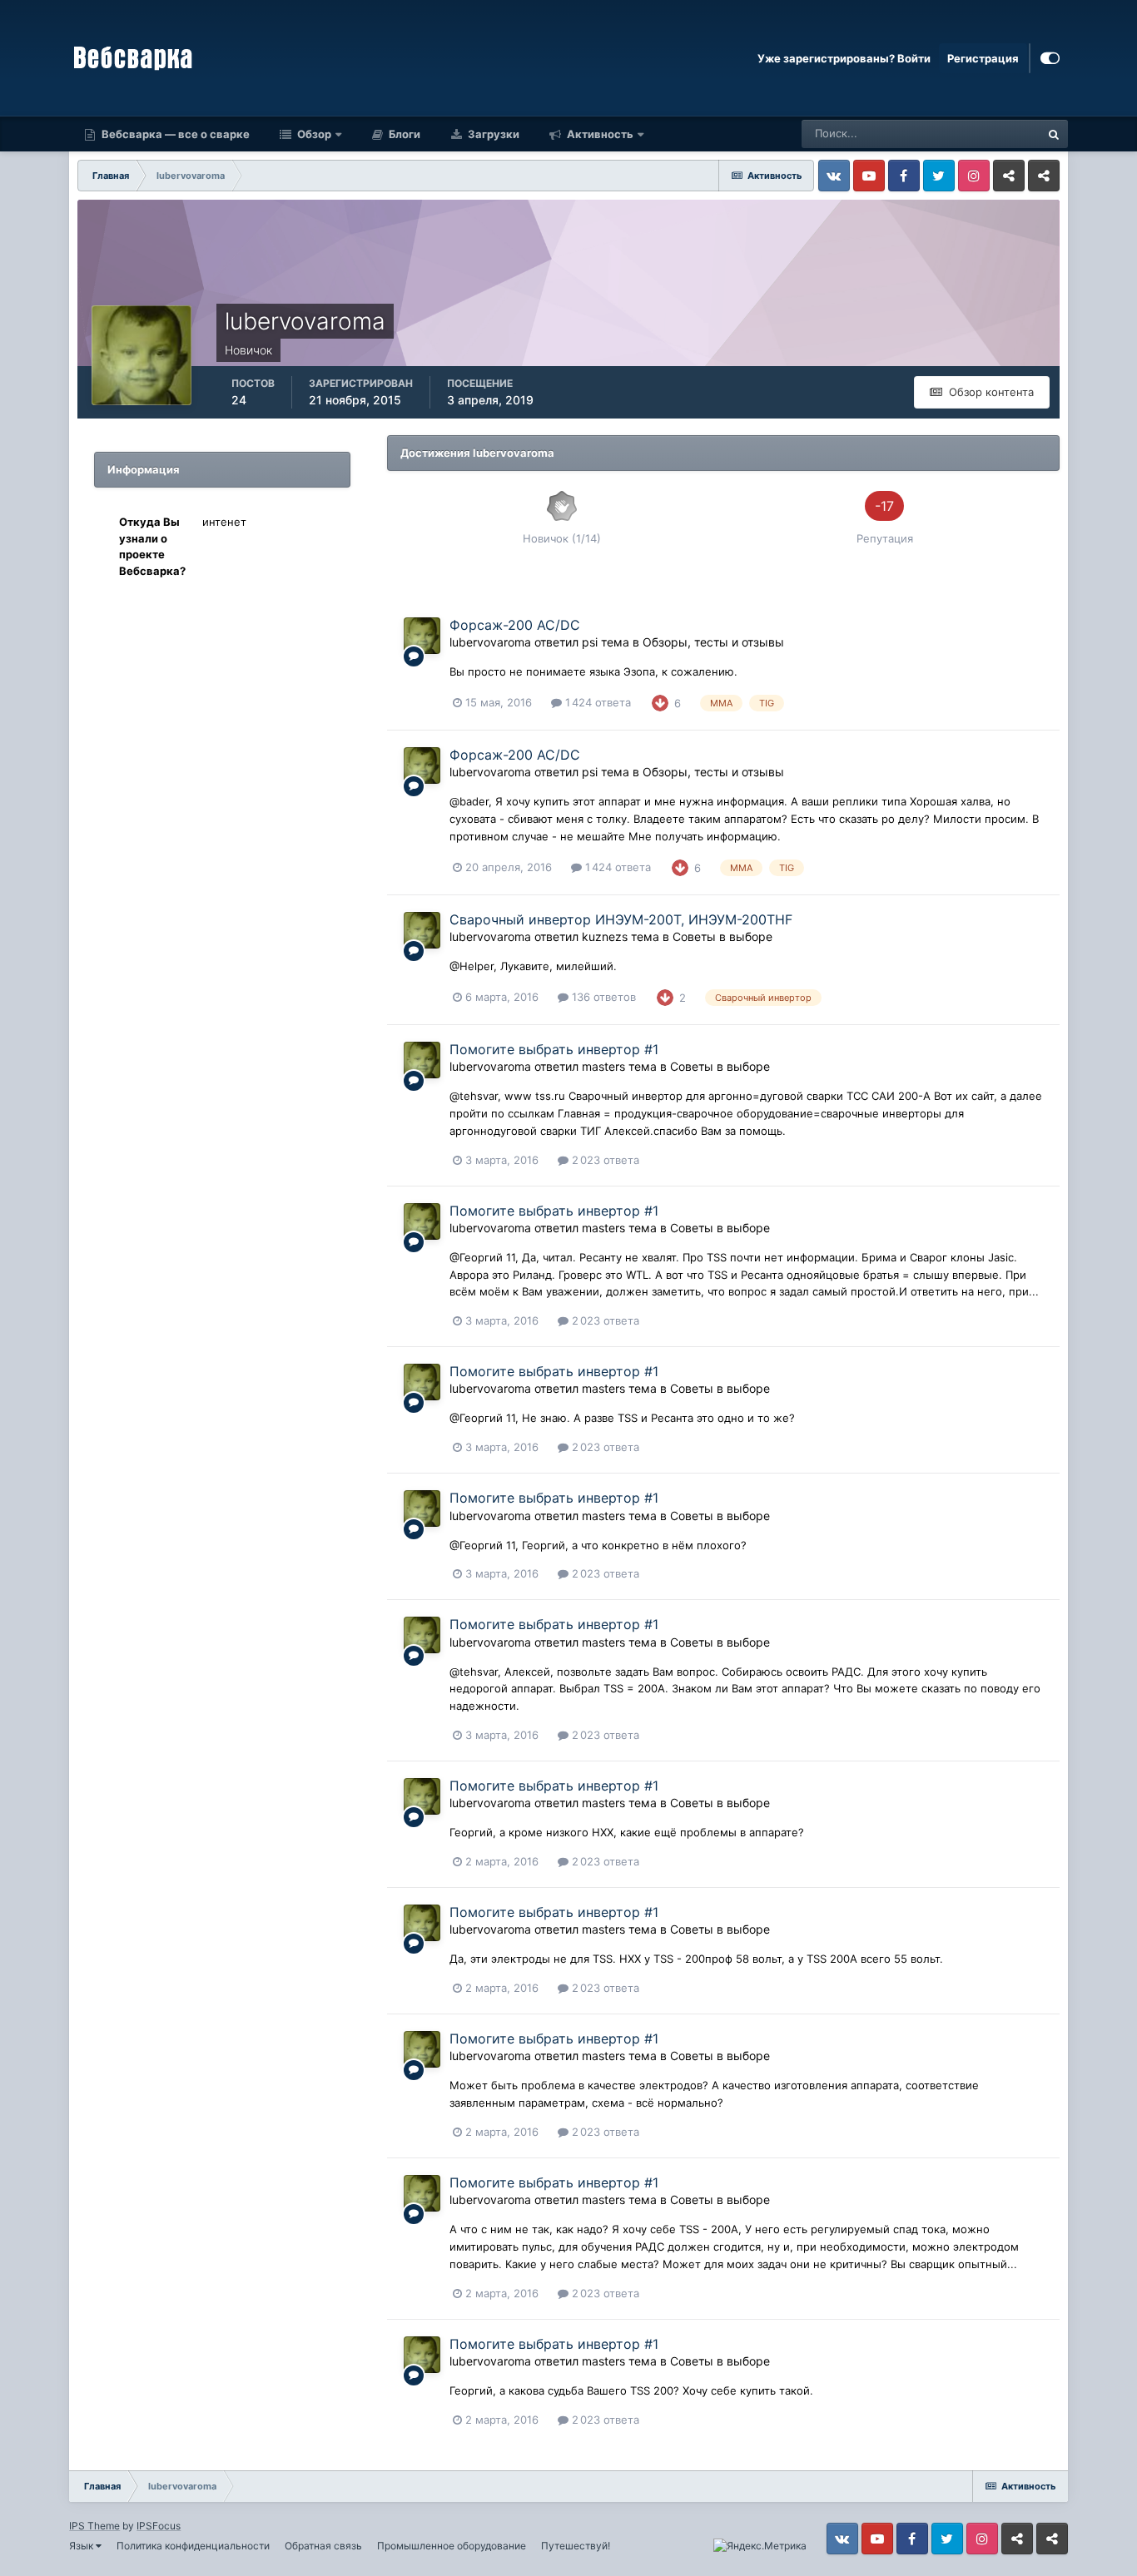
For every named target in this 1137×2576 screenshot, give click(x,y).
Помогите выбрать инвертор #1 (554, 1049)
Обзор (313, 134)
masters (603, 1066)
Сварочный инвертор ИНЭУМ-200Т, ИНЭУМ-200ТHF (621, 919)
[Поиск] (1054, 134)
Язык (82, 2546)
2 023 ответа (604, 1160)
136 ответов (602, 997)
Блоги (403, 134)
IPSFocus (159, 2526)
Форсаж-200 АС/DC (515, 625)
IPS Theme (94, 2526)
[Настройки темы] (1050, 58)
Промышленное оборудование (452, 2546)
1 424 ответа (596, 702)
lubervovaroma (490, 642)
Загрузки (492, 134)
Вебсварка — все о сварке (174, 134)
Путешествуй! (576, 2546)
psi (590, 642)
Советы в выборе (722, 936)
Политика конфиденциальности (193, 2546)
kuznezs (605, 936)
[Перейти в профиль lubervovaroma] (422, 636)
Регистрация (983, 58)
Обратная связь (323, 2546)
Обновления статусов (964, 134)
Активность (599, 134)
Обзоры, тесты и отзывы (713, 642)
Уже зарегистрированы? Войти (844, 58)
